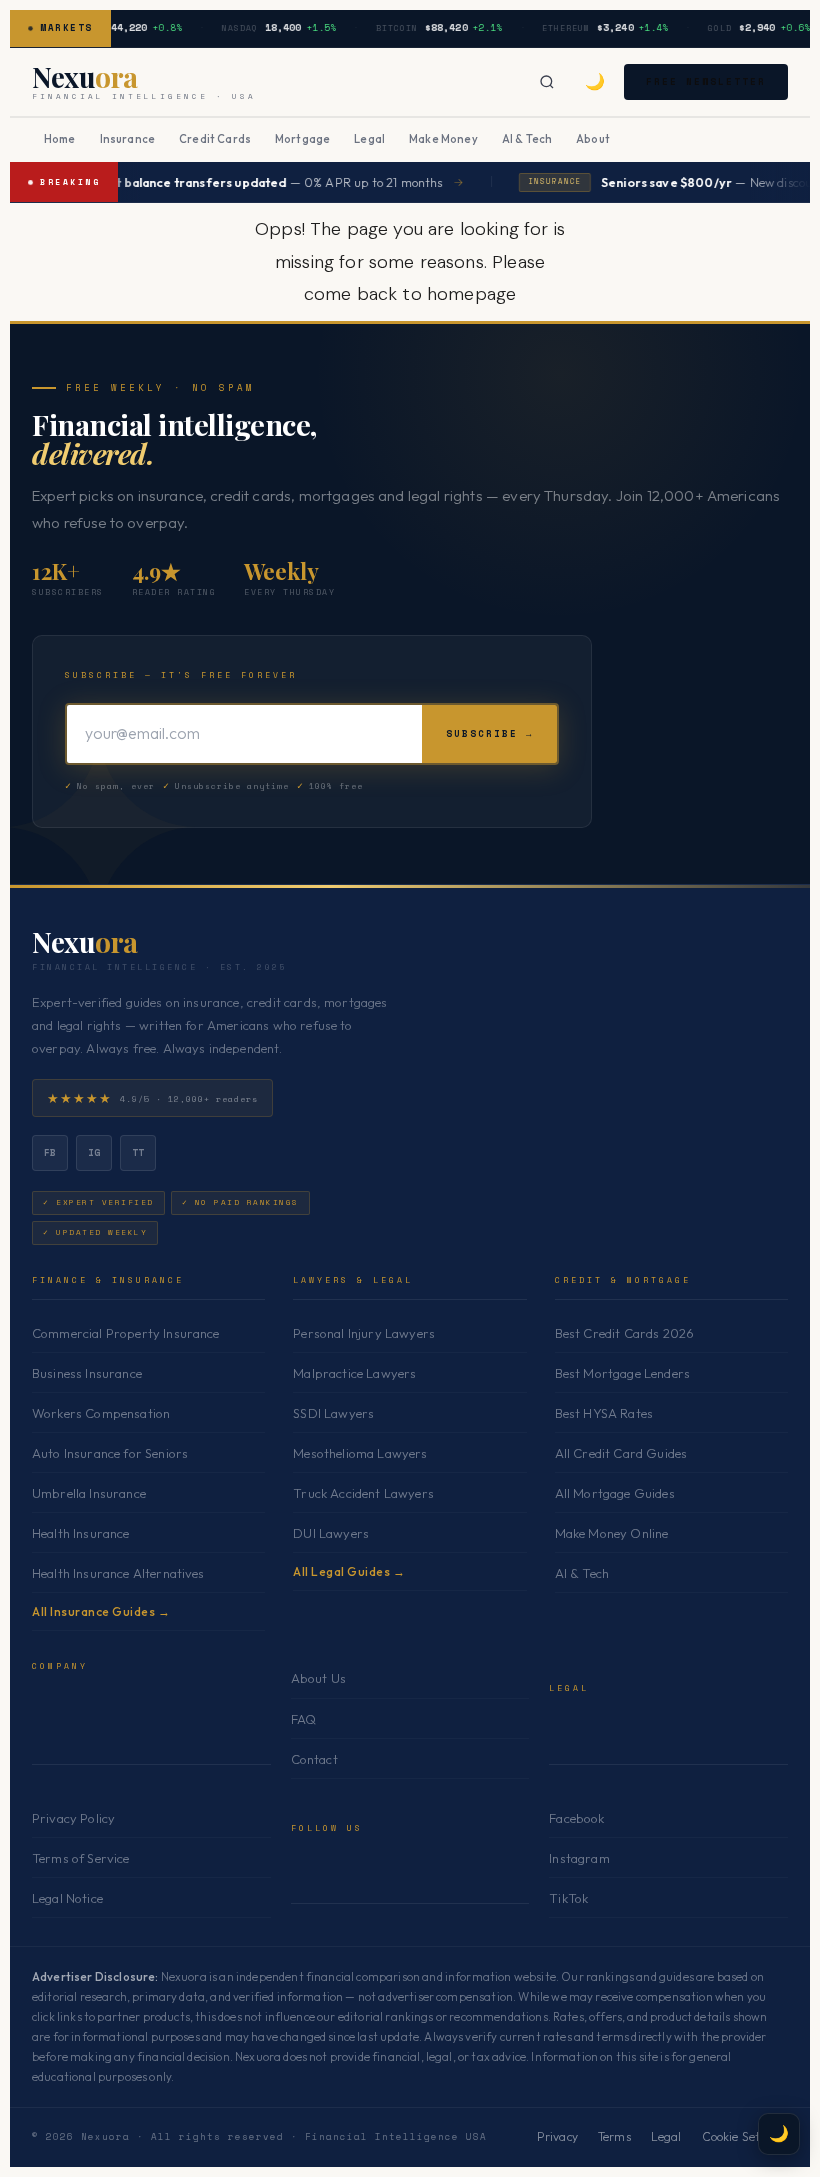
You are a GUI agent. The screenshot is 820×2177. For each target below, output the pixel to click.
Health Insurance (81, 1533)
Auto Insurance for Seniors (110, 1453)
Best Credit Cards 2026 (625, 1333)
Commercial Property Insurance (126, 1333)
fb (50, 1152)
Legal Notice (67, 1898)
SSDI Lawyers (333, 1413)
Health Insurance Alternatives (118, 1573)
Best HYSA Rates (604, 1413)
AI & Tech (527, 139)
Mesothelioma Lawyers (360, 1453)
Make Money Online (612, 1533)
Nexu (85, 942)
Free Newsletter (706, 81)
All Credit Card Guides (621, 1453)
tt (138, 1152)
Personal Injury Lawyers (364, 1333)
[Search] (547, 82)
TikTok (568, 1898)
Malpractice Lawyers (354, 1373)
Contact (314, 1759)
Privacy (557, 2136)
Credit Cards (215, 139)
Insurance (127, 139)
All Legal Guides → (349, 1571)
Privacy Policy (73, 1818)
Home (60, 139)
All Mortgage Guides (615, 1493)
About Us (318, 1678)
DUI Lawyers (331, 1533)
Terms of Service (81, 1858)
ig (94, 1152)
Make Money (443, 139)
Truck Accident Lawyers (363, 1493)
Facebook (576, 1818)
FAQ (303, 1719)
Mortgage (302, 139)
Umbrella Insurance (89, 1493)
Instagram (579, 1858)
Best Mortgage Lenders (622, 1373)
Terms (614, 2136)
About (593, 139)
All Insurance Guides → (101, 1611)
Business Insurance (87, 1373)
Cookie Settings (745, 2136)
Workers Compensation (101, 1413)
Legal (369, 139)
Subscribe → (489, 733)
